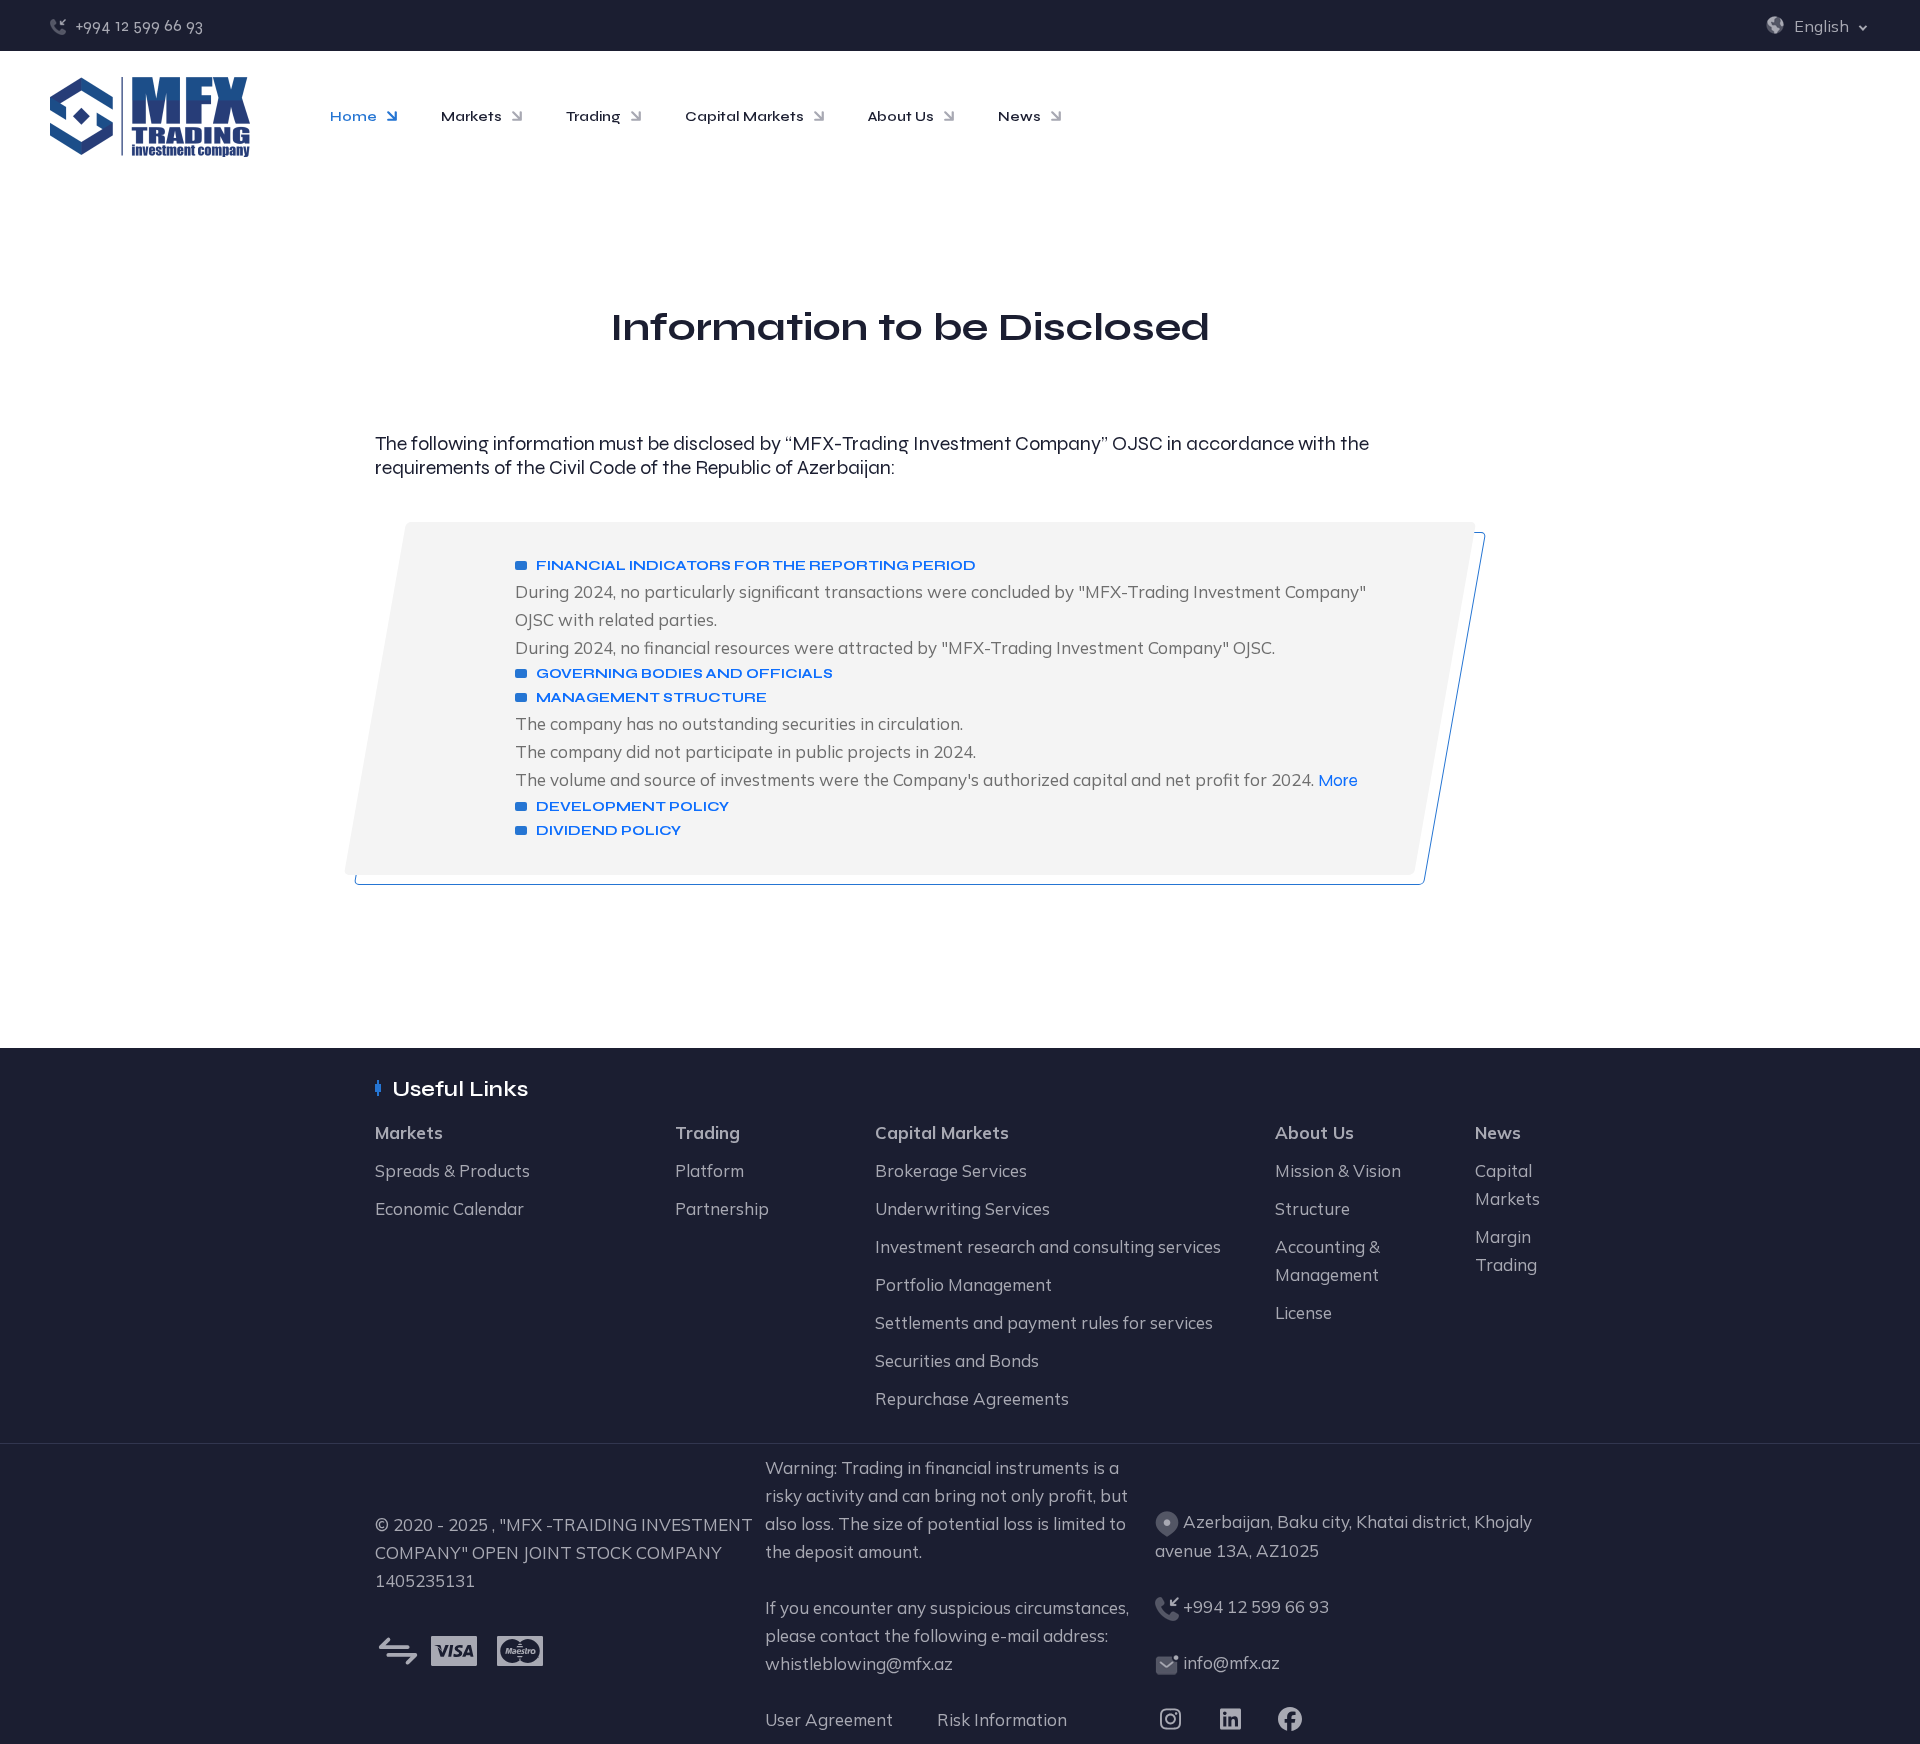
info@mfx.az (1231, 1662)
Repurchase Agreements (972, 1398)
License (1303, 1312)
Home (353, 116)
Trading (593, 116)
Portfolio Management (963, 1284)
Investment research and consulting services (1048, 1246)
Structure (1312, 1208)
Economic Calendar (449, 1208)
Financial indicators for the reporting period (756, 565)
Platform (709, 1170)
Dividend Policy (608, 830)
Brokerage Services (951, 1170)
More (1338, 780)
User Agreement (829, 1719)
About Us (901, 116)
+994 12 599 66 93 (139, 25)
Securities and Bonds (957, 1360)
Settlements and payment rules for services (1044, 1322)
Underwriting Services (962, 1208)
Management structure (651, 697)
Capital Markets (744, 116)
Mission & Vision (1338, 1170)
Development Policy (632, 806)
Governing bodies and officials (684, 673)
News (1019, 116)
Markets (471, 116)
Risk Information (1002, 1719)
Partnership (722, 1208)
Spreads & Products (452, 1170)
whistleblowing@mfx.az (859, 1663)
